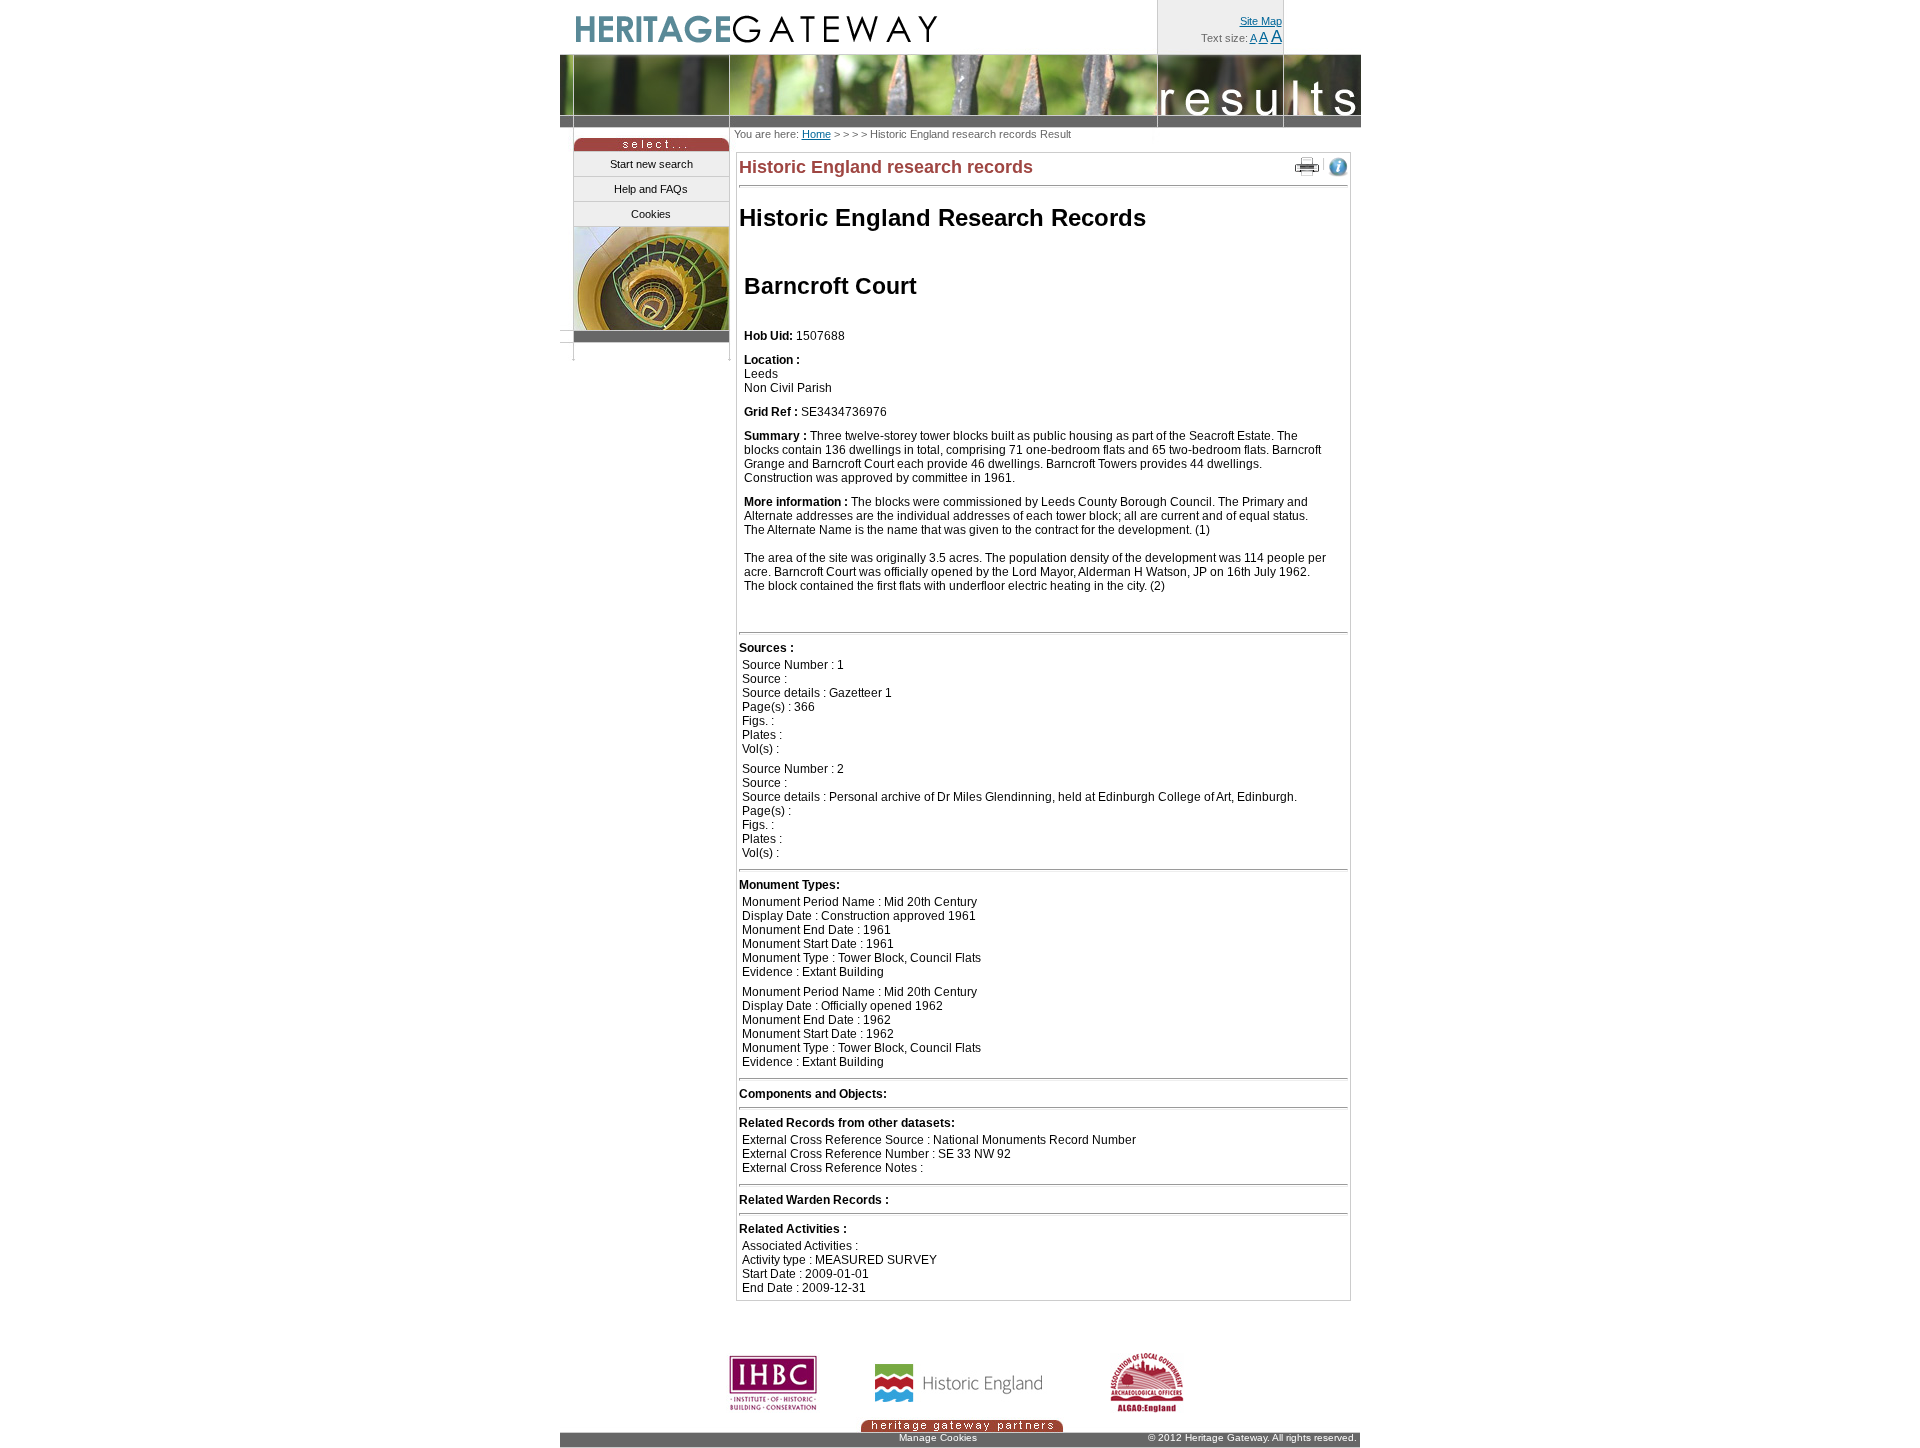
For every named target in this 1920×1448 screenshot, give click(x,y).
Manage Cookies (938, 1437)
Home (816, 134)
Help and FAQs (651, 189)
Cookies (651, 214)
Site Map (1261, 21)
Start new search (651, 164)
